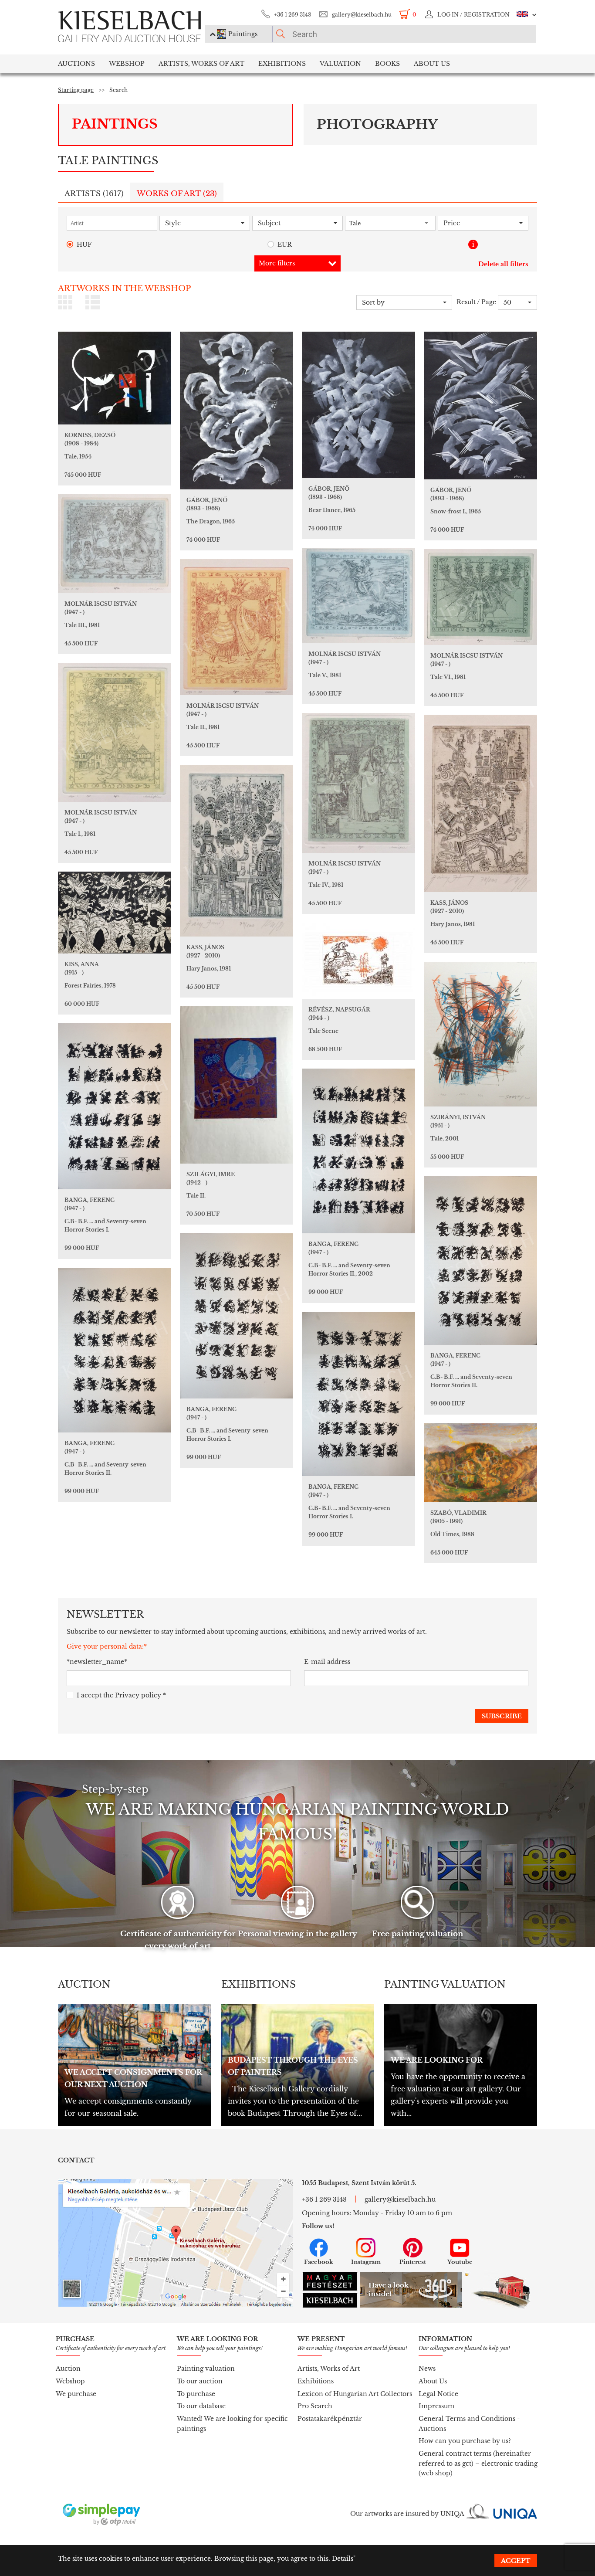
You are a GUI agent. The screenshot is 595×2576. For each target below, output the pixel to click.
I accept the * (121, 1695)
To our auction (200, 2381)
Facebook (319, 2262)
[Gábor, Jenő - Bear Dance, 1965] (358, 405)
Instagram (366, 2262)
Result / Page (476, 302)
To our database (201, 2406)
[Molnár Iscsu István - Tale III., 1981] (115, 544)
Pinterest (413, 2262)
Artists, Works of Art (201, 64)
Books (387, 64)
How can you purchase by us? (465, 2441)
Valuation (340, 64)
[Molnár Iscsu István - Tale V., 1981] (358, 596)
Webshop (127, 64)
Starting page (76, 90)
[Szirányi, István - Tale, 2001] (480, 1034)
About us (432, 64)
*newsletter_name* (97, 1662)
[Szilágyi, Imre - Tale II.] (237, 1085)
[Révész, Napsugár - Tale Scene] (358, 961)
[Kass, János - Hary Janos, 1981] (480, 803)
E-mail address (327, 1662)
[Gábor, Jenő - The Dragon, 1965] (237, 411)
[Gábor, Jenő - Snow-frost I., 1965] (480, 406)
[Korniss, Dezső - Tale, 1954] (115, 378)
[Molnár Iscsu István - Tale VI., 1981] (480, 597)
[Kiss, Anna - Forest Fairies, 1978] (115, 913)
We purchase (76, 2394)
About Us (433, 2381)
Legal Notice (438, 2394)
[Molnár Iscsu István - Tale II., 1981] (237, 627)
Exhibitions (282, 64)
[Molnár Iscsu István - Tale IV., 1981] (358, 783)
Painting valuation (206, 2369)
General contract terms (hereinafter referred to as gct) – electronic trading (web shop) (478, 2463)
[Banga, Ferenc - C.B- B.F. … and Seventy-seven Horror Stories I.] (115, 1106)
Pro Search (315, 2406)
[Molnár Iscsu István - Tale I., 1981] (115, 732)
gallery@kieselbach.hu (362, 15)
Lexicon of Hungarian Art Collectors (355, 2394)
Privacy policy (138, 1695)
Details (343, 2559)
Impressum (436, 2406)
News (427, 2369)
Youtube (460, 2262)
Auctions (76, 64)
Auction (68, 2369)
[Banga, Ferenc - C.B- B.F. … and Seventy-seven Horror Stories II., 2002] (358, 1151)
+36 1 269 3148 (292, 15)
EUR (285, 244)
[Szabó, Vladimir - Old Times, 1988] (480, 1463)
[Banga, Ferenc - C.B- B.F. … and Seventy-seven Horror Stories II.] (480, 1261)
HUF (84, 244)
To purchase (196, 2394)
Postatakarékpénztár (330, 2419)
